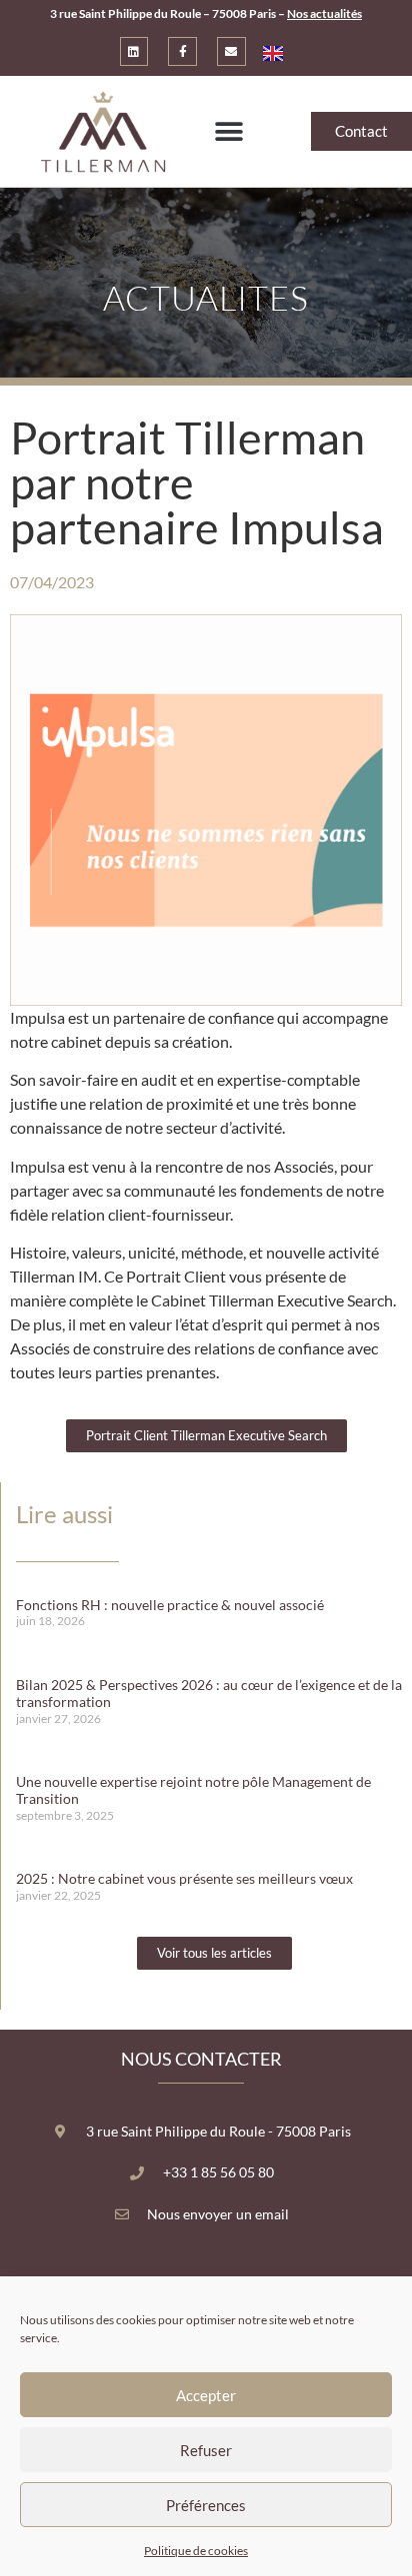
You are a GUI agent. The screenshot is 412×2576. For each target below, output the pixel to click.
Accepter (206, 2395)
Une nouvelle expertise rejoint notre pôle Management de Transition (193, 1790)
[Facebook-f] (182, 51)
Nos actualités (324, 13)
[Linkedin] (134, 51)
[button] (228, 131)
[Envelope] (231, 51)
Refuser (206, 2450)
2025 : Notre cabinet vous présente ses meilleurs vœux (184, 1878)
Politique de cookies (196, 2551)
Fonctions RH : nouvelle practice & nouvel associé (170, 1605)
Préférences (206, 2505)
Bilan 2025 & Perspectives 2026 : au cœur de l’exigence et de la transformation (209, 1693)
